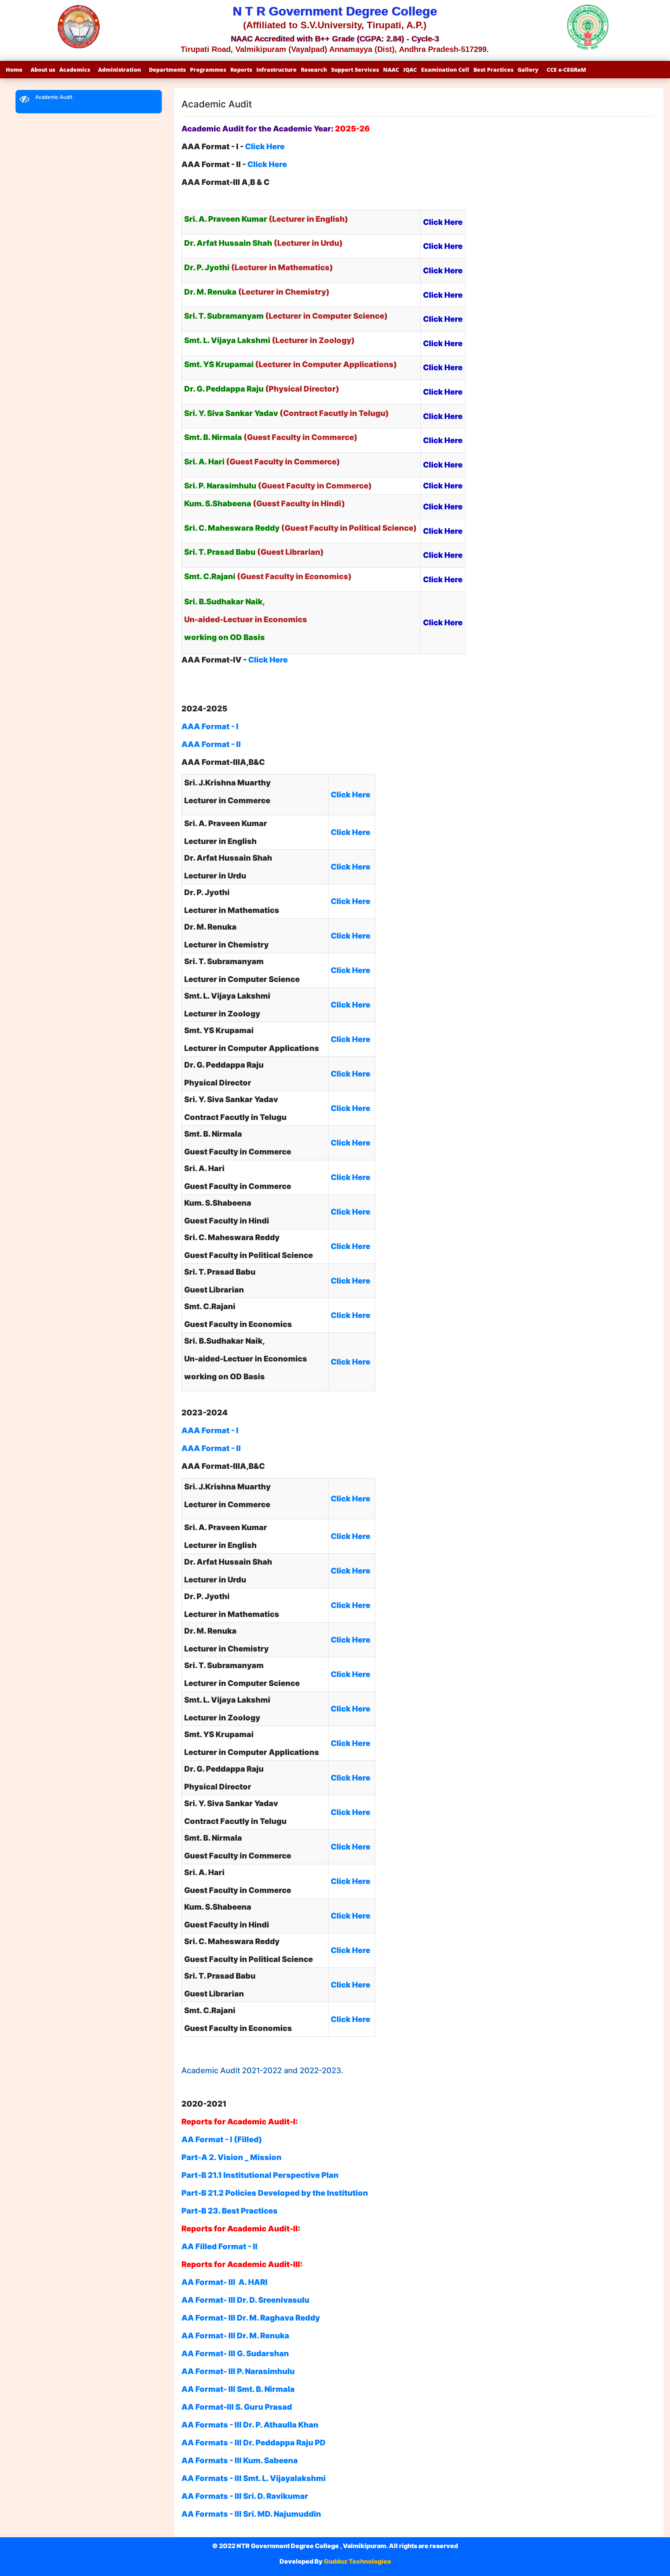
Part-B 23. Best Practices (230, 2211)
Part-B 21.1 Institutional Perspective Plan (260, 2175)
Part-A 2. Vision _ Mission (231, 2157)
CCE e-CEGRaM (566, 70)
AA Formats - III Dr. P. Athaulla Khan (250, 2425)
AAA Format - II (211, 744)
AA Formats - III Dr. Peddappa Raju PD (254, 2443)
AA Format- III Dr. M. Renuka (235, 2336)
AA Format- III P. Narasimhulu (238, 2371)
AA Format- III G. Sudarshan (235, 2353)
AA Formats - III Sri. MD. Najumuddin (251, 2514)
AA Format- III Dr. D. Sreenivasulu (245, 2300)
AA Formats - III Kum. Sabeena (240, 2460)
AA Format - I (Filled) (222, 2139)
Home (14, 70)
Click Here (268, 660)
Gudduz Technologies (357, 2561)
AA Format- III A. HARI (224, 2282)
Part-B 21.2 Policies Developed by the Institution (275, 2193)
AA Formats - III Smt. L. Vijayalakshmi (254, 2478)
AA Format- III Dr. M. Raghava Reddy (251, 2318)
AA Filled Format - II (219, 2246)
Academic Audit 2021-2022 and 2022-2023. (262, 2070)
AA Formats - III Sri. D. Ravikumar (245, 2496)
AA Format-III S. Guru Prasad (237, 2407)
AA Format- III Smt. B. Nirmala (238, 2389)
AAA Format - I (211, 726)
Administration (119, 70)
